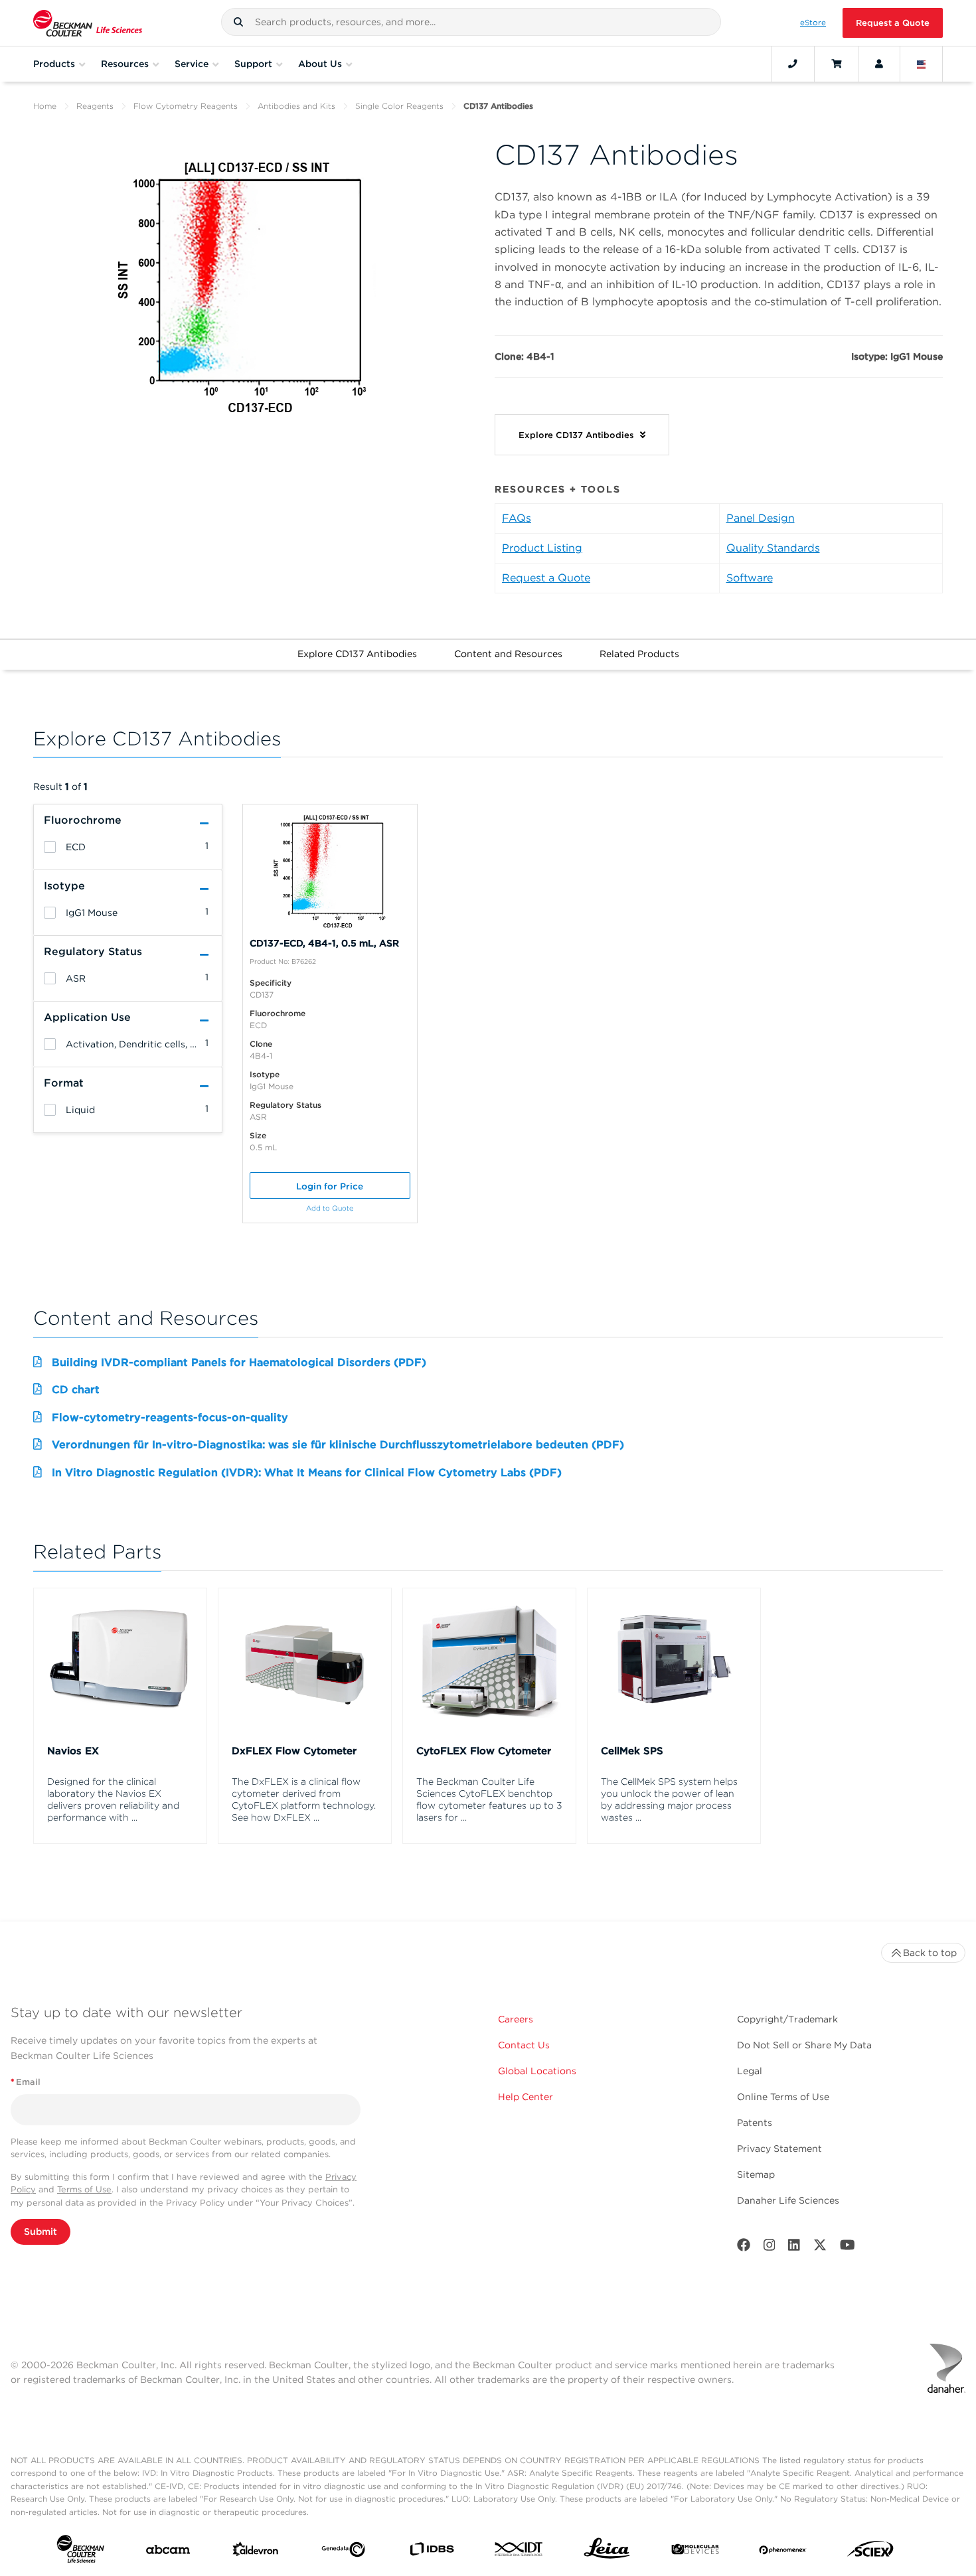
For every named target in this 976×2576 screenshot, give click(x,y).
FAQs (517, 518)
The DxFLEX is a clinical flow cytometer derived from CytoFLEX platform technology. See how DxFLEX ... (304, 1799)
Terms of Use (84, 2189)
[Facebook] (744, 2248)
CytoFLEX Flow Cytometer (484, 1751)
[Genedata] (343, 2552)
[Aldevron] (256, 2552)
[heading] (50, 847)
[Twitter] (820, 2248)
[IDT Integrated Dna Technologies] (519, 2552)
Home (45, 106)
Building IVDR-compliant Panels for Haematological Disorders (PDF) (239, 1362)
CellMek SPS (632, 1751)
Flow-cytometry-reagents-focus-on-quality (170, 1417)
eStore (813, 23)
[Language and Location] (922, 64)
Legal (750, 2071)
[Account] (879, 64)
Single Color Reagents (399, 106)
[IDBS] (432, 2552)
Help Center (526, 2097)
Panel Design (761, 518)
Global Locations (537, 2071)
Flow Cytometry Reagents (186, 106)
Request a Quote (893, 23)
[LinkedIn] (794, 2248)
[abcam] (168, 2552)
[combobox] (471, 22)
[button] (238, 22)
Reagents (95, 106)
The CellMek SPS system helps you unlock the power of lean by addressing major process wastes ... (669, 1799)
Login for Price (330, 1186)
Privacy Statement (779, 2149)
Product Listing (542, 548)
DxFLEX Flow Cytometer (294, 1751)
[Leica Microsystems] (607, 2552)
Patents (755, 2123)
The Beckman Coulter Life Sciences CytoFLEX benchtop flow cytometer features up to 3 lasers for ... (489, 1799)
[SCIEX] (870, 2552)
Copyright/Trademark (787, 2019)
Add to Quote (330, 1208)
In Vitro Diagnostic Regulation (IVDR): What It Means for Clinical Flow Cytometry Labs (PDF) (307, 1473)
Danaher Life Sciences (788, 2200)
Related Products (639, 654)
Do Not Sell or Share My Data (804, 2045)
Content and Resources (508, 654)
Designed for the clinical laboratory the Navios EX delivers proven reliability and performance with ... (113, 1799)
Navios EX (73, 1751)
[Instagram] (770, 2248)
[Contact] (793, 64)
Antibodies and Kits (296, 106)
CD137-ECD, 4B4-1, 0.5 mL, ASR (324, 943)
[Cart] (836, 64)
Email (26, 2082)
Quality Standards (773, 548)
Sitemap (756, 2174)
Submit (41, 2232)
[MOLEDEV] (695, 2552)
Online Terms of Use (783, 2097)
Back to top (930, 1953)
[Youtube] (848, 2248)
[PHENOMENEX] (783, 2552)
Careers (516, 2019)
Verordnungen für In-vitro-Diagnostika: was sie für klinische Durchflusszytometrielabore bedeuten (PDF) (338, 1445)
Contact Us (524, 2045)
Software (750, 578)
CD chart (76, 1390)
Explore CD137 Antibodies (357, 654)
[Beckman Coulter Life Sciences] (88, 23)
